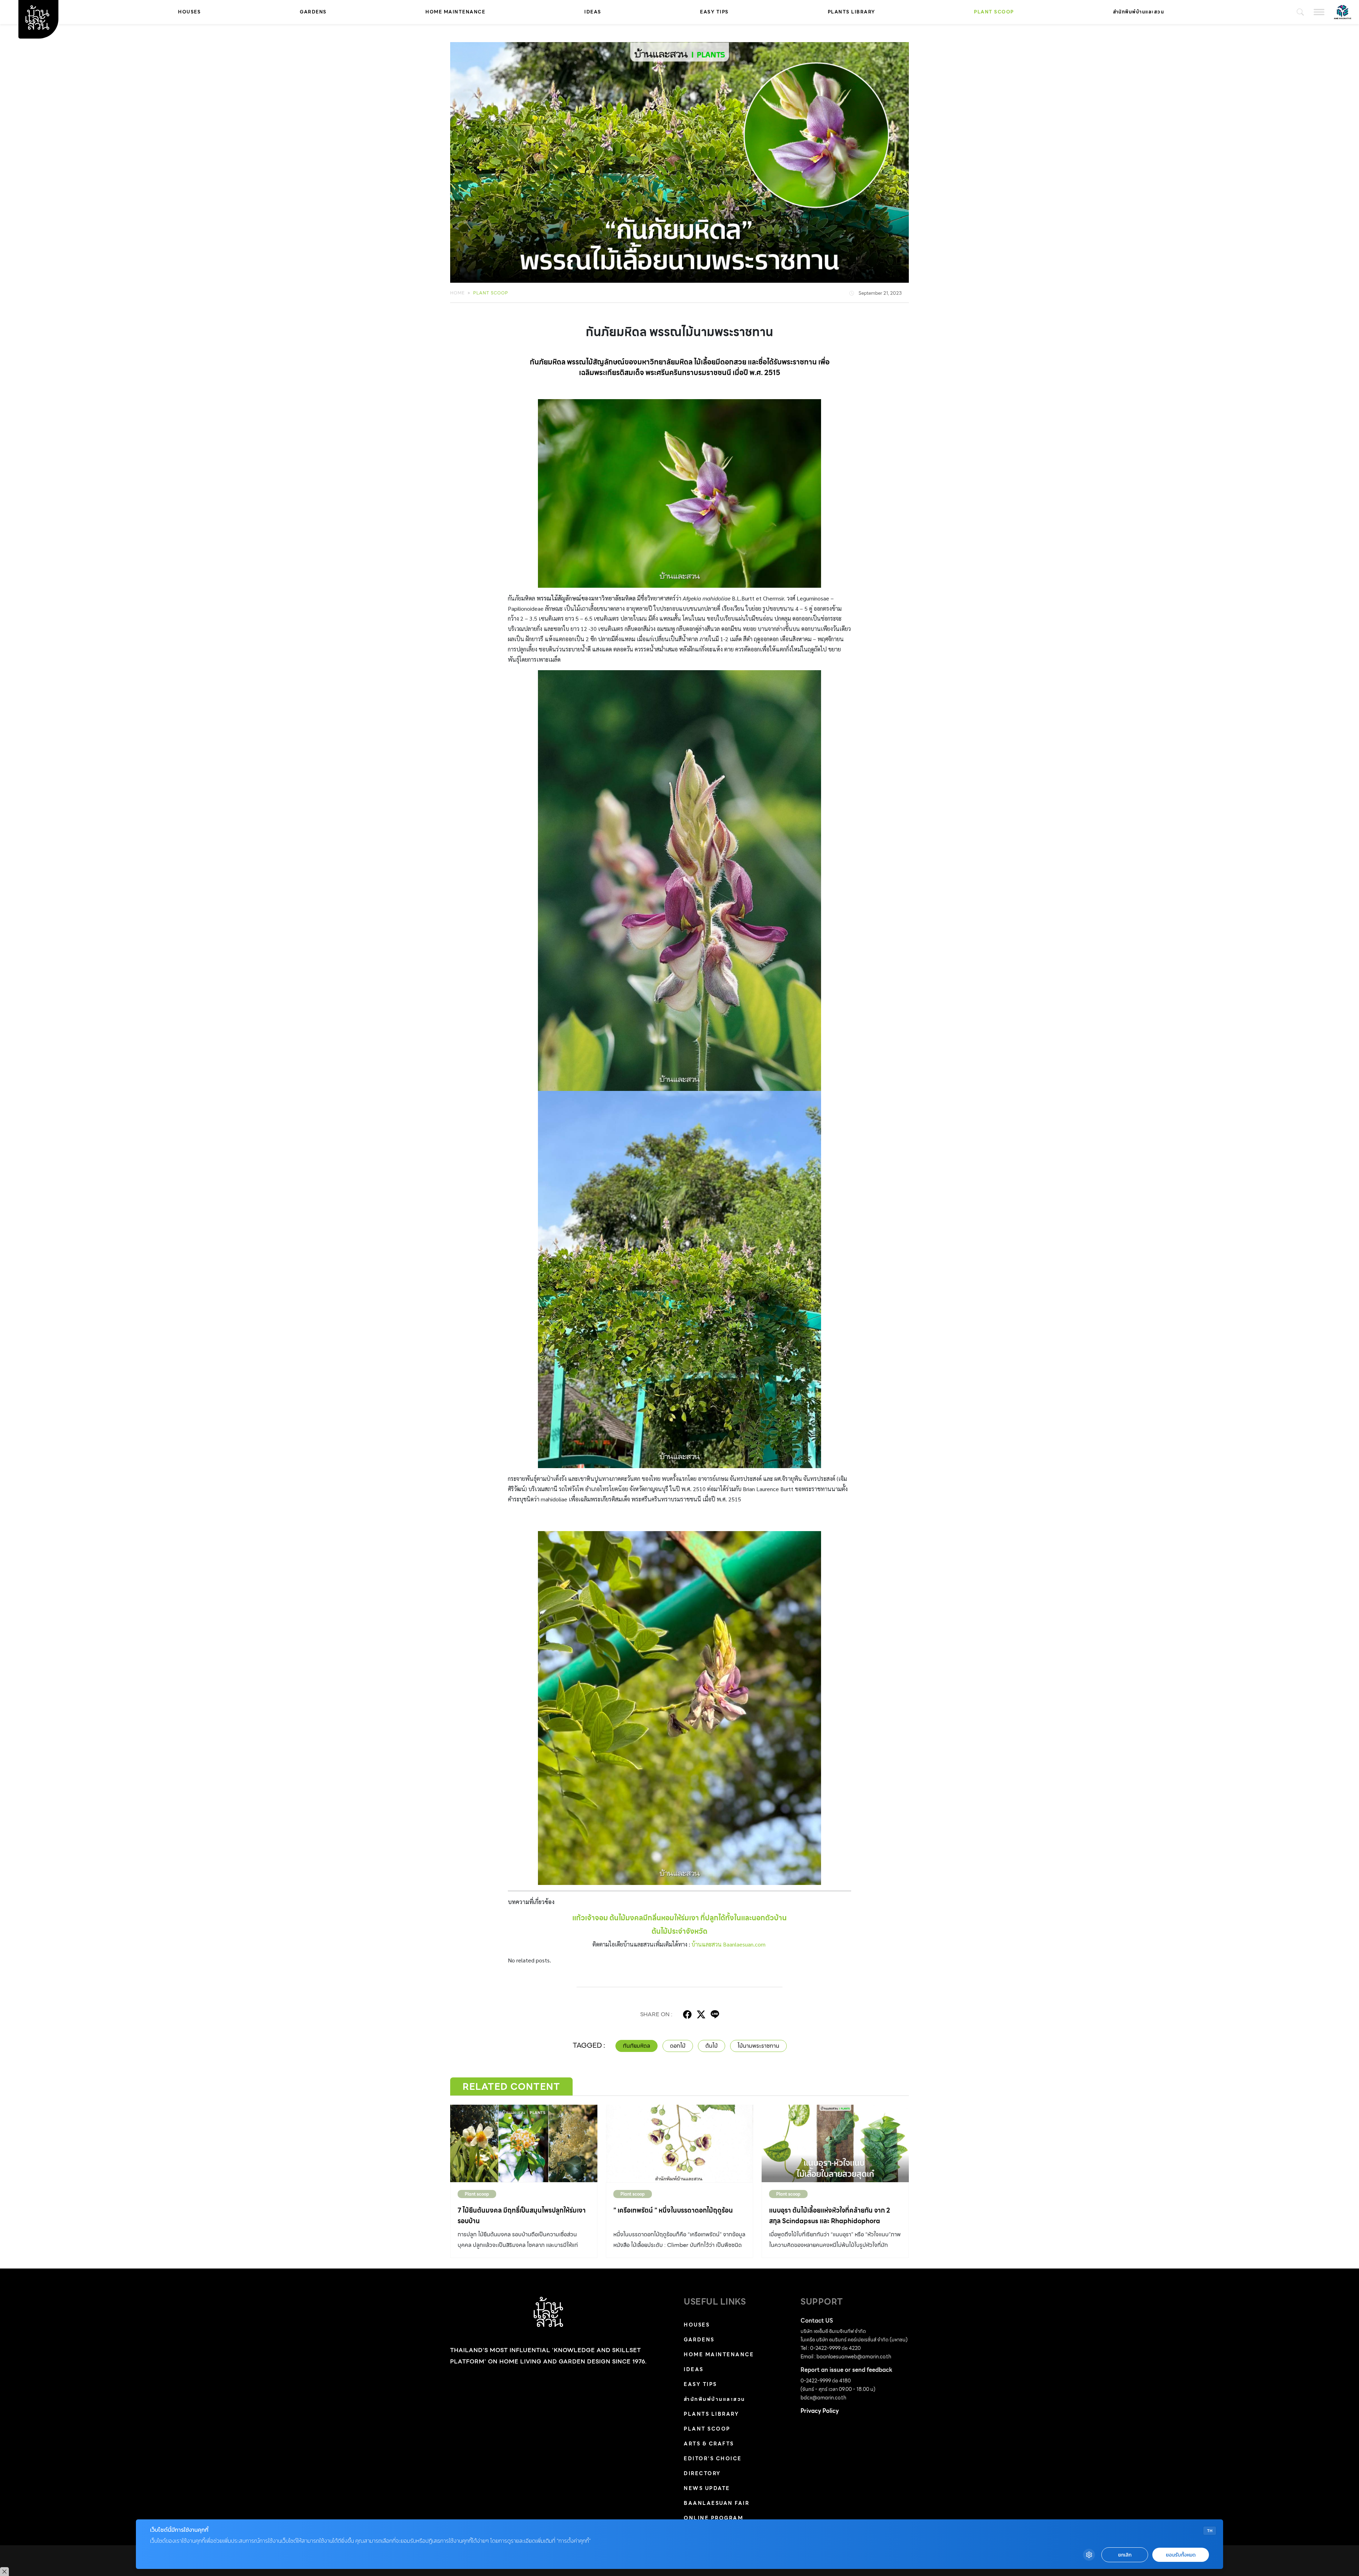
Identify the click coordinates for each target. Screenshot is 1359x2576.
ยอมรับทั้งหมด (1181, 2555)
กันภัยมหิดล (637, 2046)
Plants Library (851, 12)
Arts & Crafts (709, 2444)
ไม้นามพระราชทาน (758, 2046)
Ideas (593, 12)
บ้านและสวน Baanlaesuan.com (729, 1944)
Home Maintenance (455, 12)
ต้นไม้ (712, 2046)
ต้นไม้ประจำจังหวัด (679, 1931)
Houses (189, 12)
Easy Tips (714, 12)
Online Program (713, 2518)
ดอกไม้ (678, 2046)
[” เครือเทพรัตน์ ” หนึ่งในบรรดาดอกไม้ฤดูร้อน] (679, 2143)
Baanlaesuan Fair (716, 2503)
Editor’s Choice (713, 2459)
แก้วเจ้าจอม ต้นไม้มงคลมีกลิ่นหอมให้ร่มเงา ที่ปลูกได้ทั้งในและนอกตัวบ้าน (679, 1918)
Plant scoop (994, 12)
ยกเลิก (1125, 2555)
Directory (702, 2473)
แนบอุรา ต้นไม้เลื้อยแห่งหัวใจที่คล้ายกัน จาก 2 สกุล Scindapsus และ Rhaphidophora (830, 2216)
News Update (707, 2488)
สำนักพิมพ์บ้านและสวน (1139, 12)
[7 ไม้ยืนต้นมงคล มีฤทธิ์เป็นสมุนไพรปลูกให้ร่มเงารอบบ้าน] (524, 2143)
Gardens (313, 12)
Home (457, 293)
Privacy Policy (820, 2411)
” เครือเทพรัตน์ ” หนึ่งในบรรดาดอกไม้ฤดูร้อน (673, 2210)
